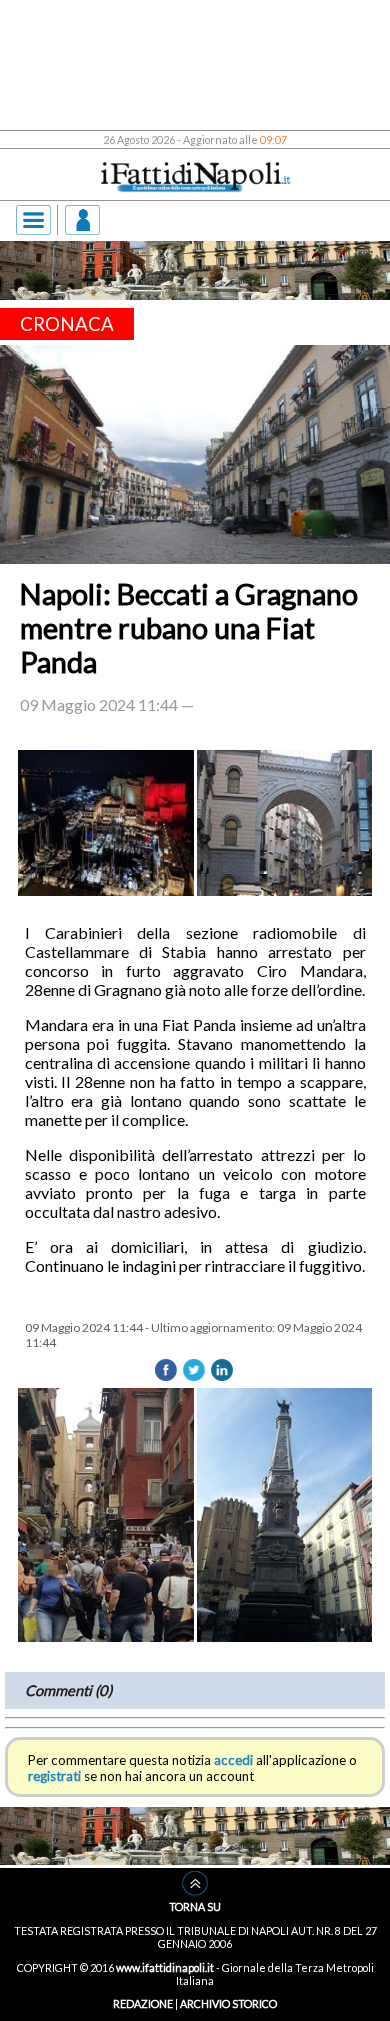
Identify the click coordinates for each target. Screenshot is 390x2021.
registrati (54, 1776)
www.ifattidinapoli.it (165, 1967)
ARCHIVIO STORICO (228, 2003)
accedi (233, 1760)
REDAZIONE (143, 2003)
